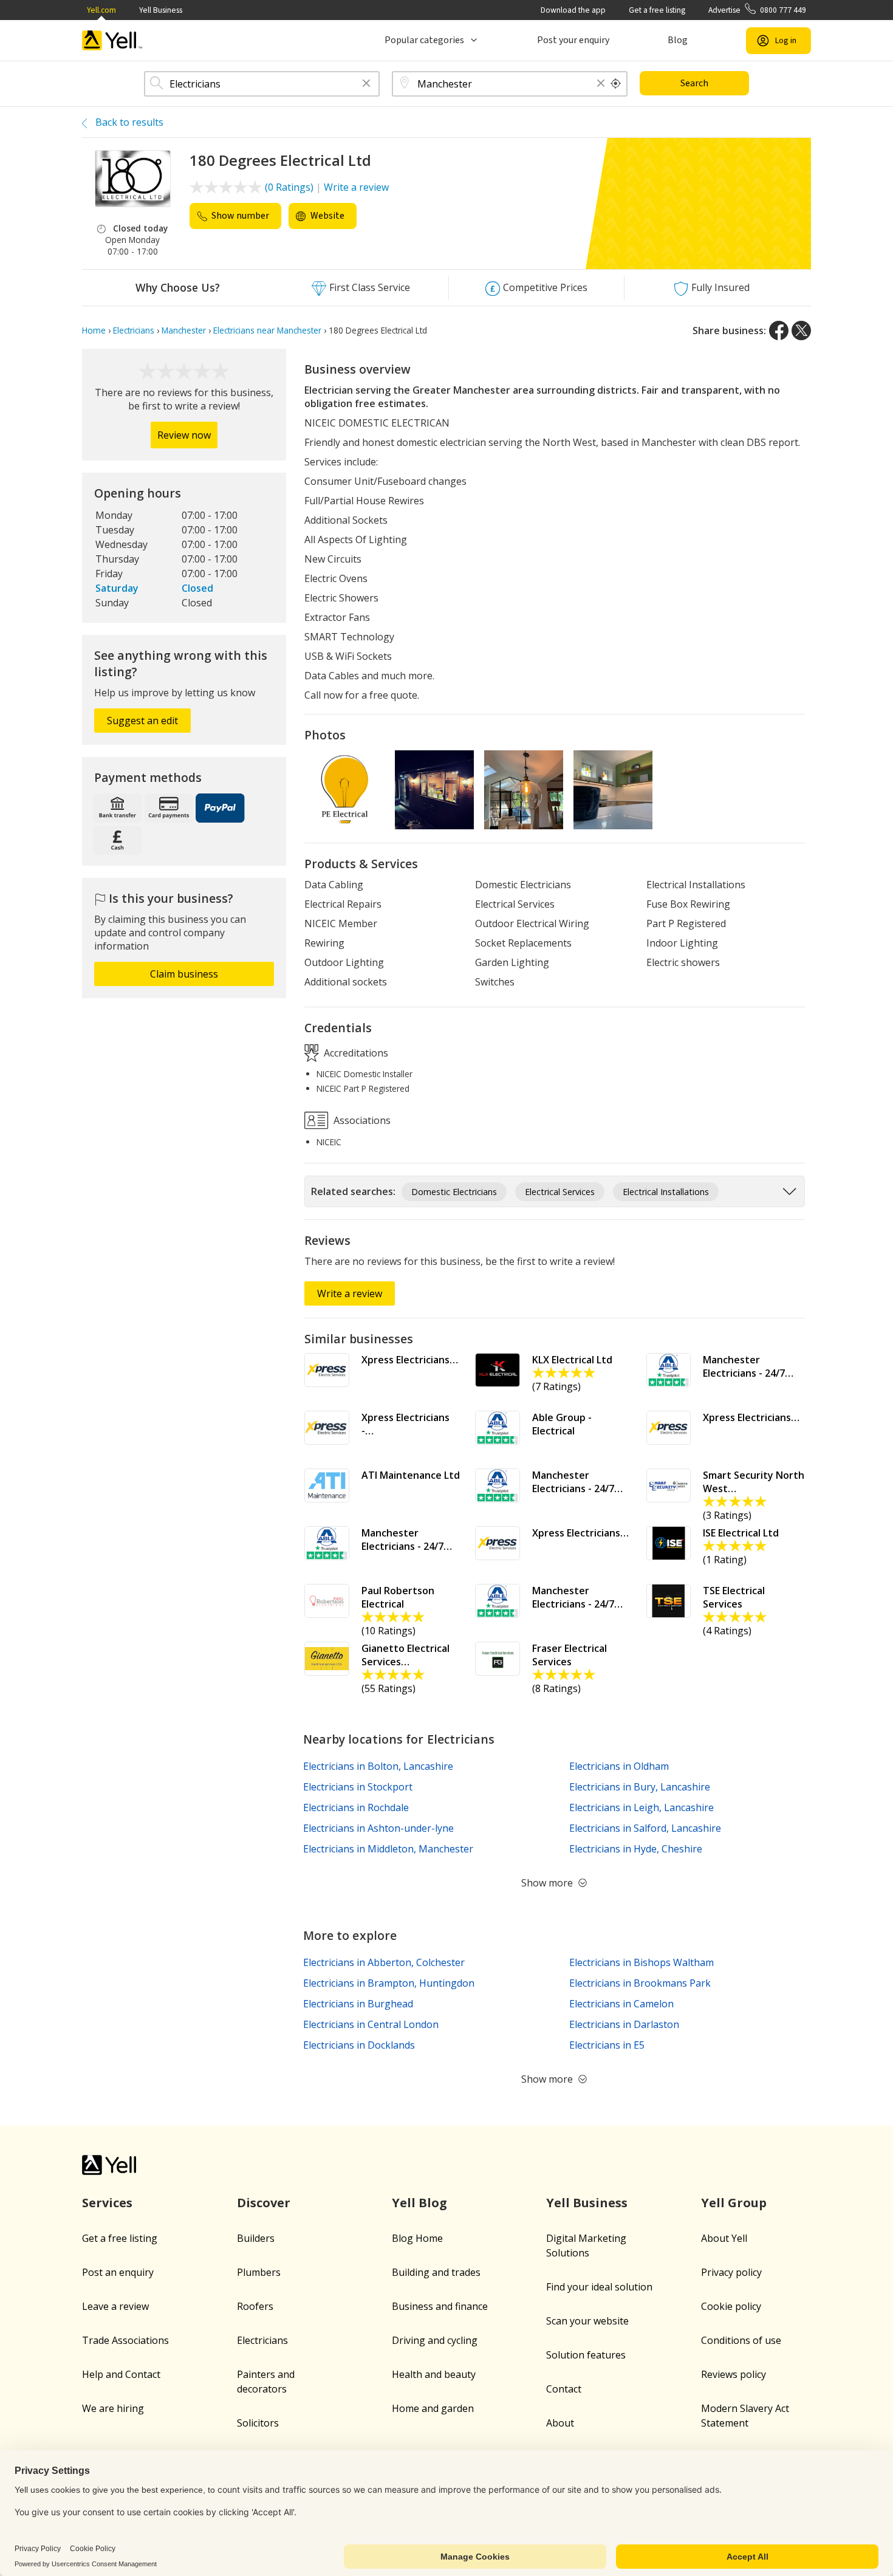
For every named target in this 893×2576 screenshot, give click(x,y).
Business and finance (440, 2306)
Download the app (573, 10)
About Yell (724, 2238)
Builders (256, 2238)
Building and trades (436, 2272)
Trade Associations (125, 2340)
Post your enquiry (573, 40)
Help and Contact (121, 2374)
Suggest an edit (142, 721)
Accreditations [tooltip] (355, 1052)
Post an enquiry (118, 2272)
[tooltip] (616, 84)
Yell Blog (419, 2203)
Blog (678, 40)
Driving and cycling (435, 2340)
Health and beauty (434, 2374)
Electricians (262, 2340)
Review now (184, 435)
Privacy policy (731, 2272)
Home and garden (433, 2408)
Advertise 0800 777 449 (757, 10)
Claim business (184, 974)
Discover (264, 2203)
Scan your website (587, 2321)
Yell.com (101, 10)
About (560, 2423)
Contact (564, 2389)
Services (107, 2203)
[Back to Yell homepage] (112, 40)
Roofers (255, 2306)
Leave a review (115, 2306)
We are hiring (113, 2408)
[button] (366, 84)
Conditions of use (741, 2340)
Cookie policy (731, 2306)
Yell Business (161, 10)
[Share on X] (801, 331)
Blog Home (417, 2238)
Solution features (586, 2355)
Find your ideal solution (599, 2287)
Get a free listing (657, 10)
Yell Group (734, 2203)
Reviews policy (734, 2374)
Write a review (356, 187)
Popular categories (424, 40)
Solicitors (258, 2423)
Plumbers (259, 2272)
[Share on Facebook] (779, 331)
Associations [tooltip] (361, 1120)
